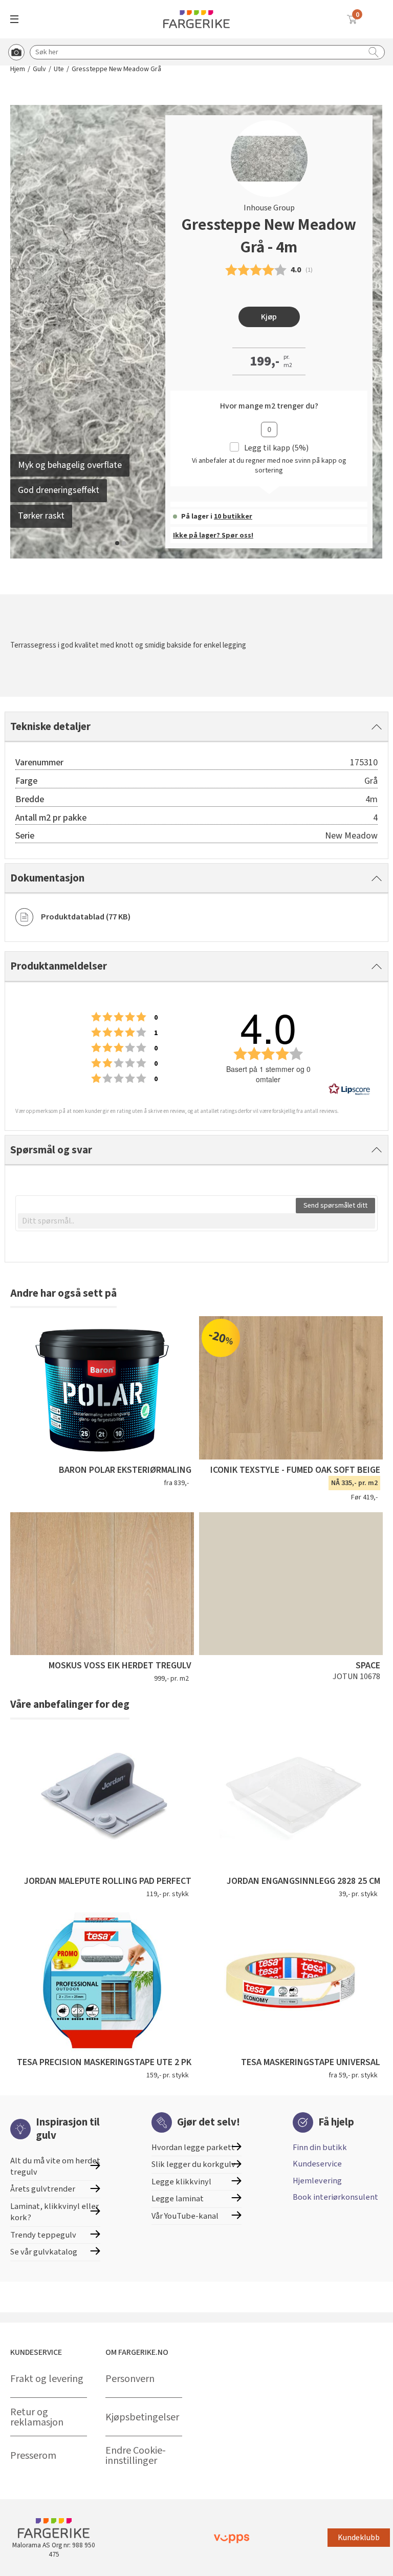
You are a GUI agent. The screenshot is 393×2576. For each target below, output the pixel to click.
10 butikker (233, 517)
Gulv (39, 69)
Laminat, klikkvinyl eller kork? (54, 2212)
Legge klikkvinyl (181, 2182)
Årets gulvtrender (43, 2189)
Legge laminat (178, 2199)
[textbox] (196, 1221)
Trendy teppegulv (43, 2235)
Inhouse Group (269, 208)
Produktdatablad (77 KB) (86, 917)
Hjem (18, 69)
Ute (59, 69)
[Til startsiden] (196, 19)
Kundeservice (317, 2164)
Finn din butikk (320, 2148)
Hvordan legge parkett (193, 2148)
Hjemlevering (317, 2181)
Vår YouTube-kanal (185, 2216)
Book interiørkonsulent (335, 2197)
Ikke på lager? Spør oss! (213, 535)
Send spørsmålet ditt (335, 1206)
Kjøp (269, 317)
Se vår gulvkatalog (44, 2252)
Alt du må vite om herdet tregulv (55, 2166)
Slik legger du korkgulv (193, 2164)
